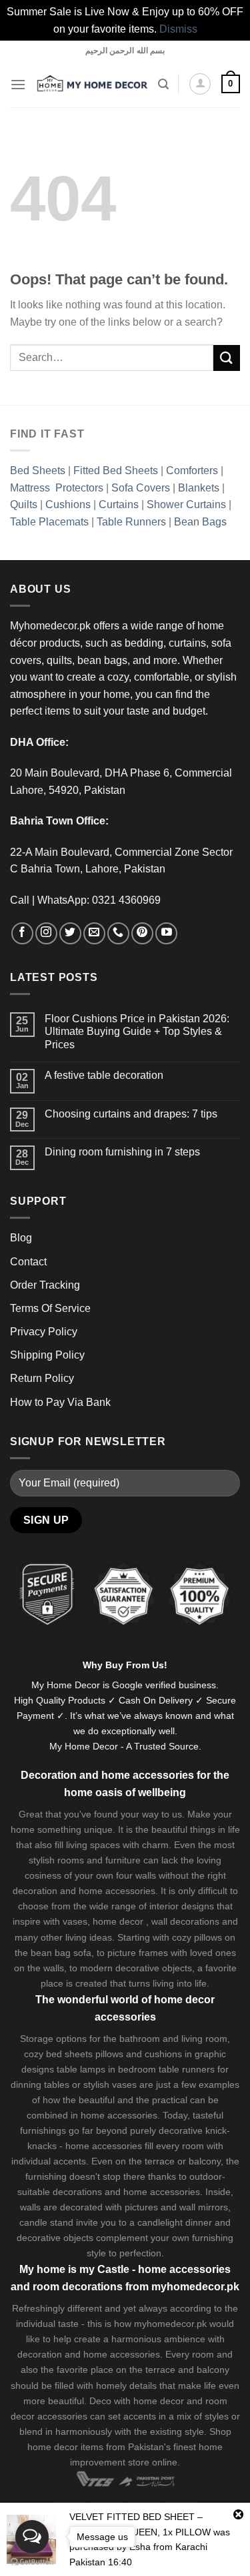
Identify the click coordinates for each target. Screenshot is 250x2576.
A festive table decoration (104, 1075)
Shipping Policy (47, 1355)
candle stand (46, 2222)
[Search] (163, 84)
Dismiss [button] (178, 29)
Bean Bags (200, 522)
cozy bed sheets (58, 2054)
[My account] (200, 84)
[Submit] (227, 358)
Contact (28, 1262)
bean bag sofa (61, 1953)
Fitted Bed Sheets (116, 471)
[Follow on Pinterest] (142, 933)
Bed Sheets (38, 471)
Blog (21, 1238)
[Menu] (18, 84)
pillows (208, 1937)
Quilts (24, 504)
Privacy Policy (44, 1332)
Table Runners (131, 522)
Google (127, 1685)
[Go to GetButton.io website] (32, 2562)
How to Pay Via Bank (60, 1402)
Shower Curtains (186, 504)
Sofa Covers (141, 488)
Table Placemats (49, 522)
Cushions (68, 504)
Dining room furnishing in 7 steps (122, 1152)
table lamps (81, 2069)
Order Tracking (45, 1285)
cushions (163, 2054)
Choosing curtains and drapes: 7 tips (131, 1114)
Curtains (119, 504)
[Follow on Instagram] (46, 933)
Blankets (199, 488)
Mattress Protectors (57, 488)
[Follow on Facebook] (22, 933)
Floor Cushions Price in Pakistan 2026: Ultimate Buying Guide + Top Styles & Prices (137, 1031)
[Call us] (118, 933)
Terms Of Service (50, 1308)
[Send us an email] (94, 933)
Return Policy (42, 1378)
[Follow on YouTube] (166, 933)
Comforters (192, 471)
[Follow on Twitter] (70, 933)
